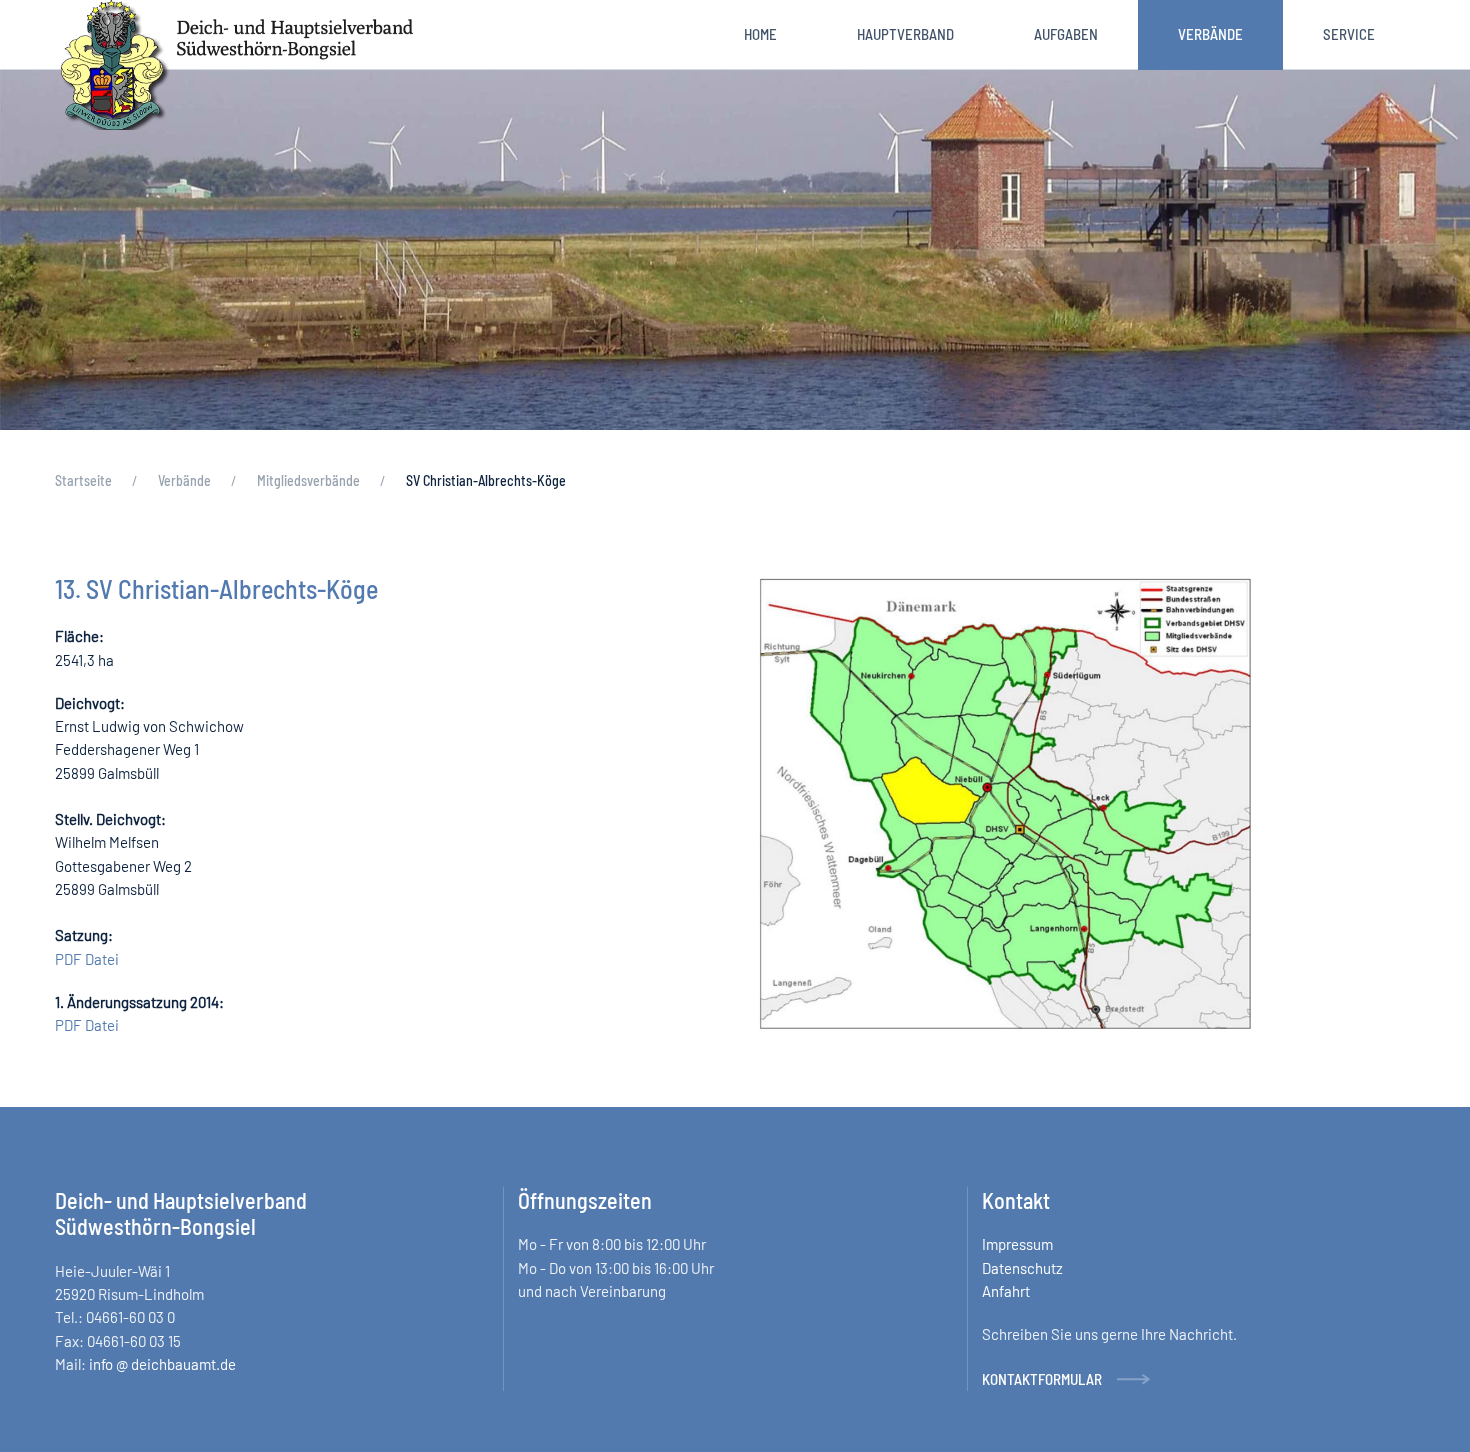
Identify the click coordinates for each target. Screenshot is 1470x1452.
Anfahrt (1006, 1291)
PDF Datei (87, 959)
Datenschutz (1022, 1268)
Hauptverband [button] (905, 34)
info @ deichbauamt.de (162, 1364)
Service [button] (1349, 34)
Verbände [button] (1210, 34)
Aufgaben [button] (1066, 34)
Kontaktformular (1042, 1379)
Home (760, 34)
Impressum (1017, 1245)
